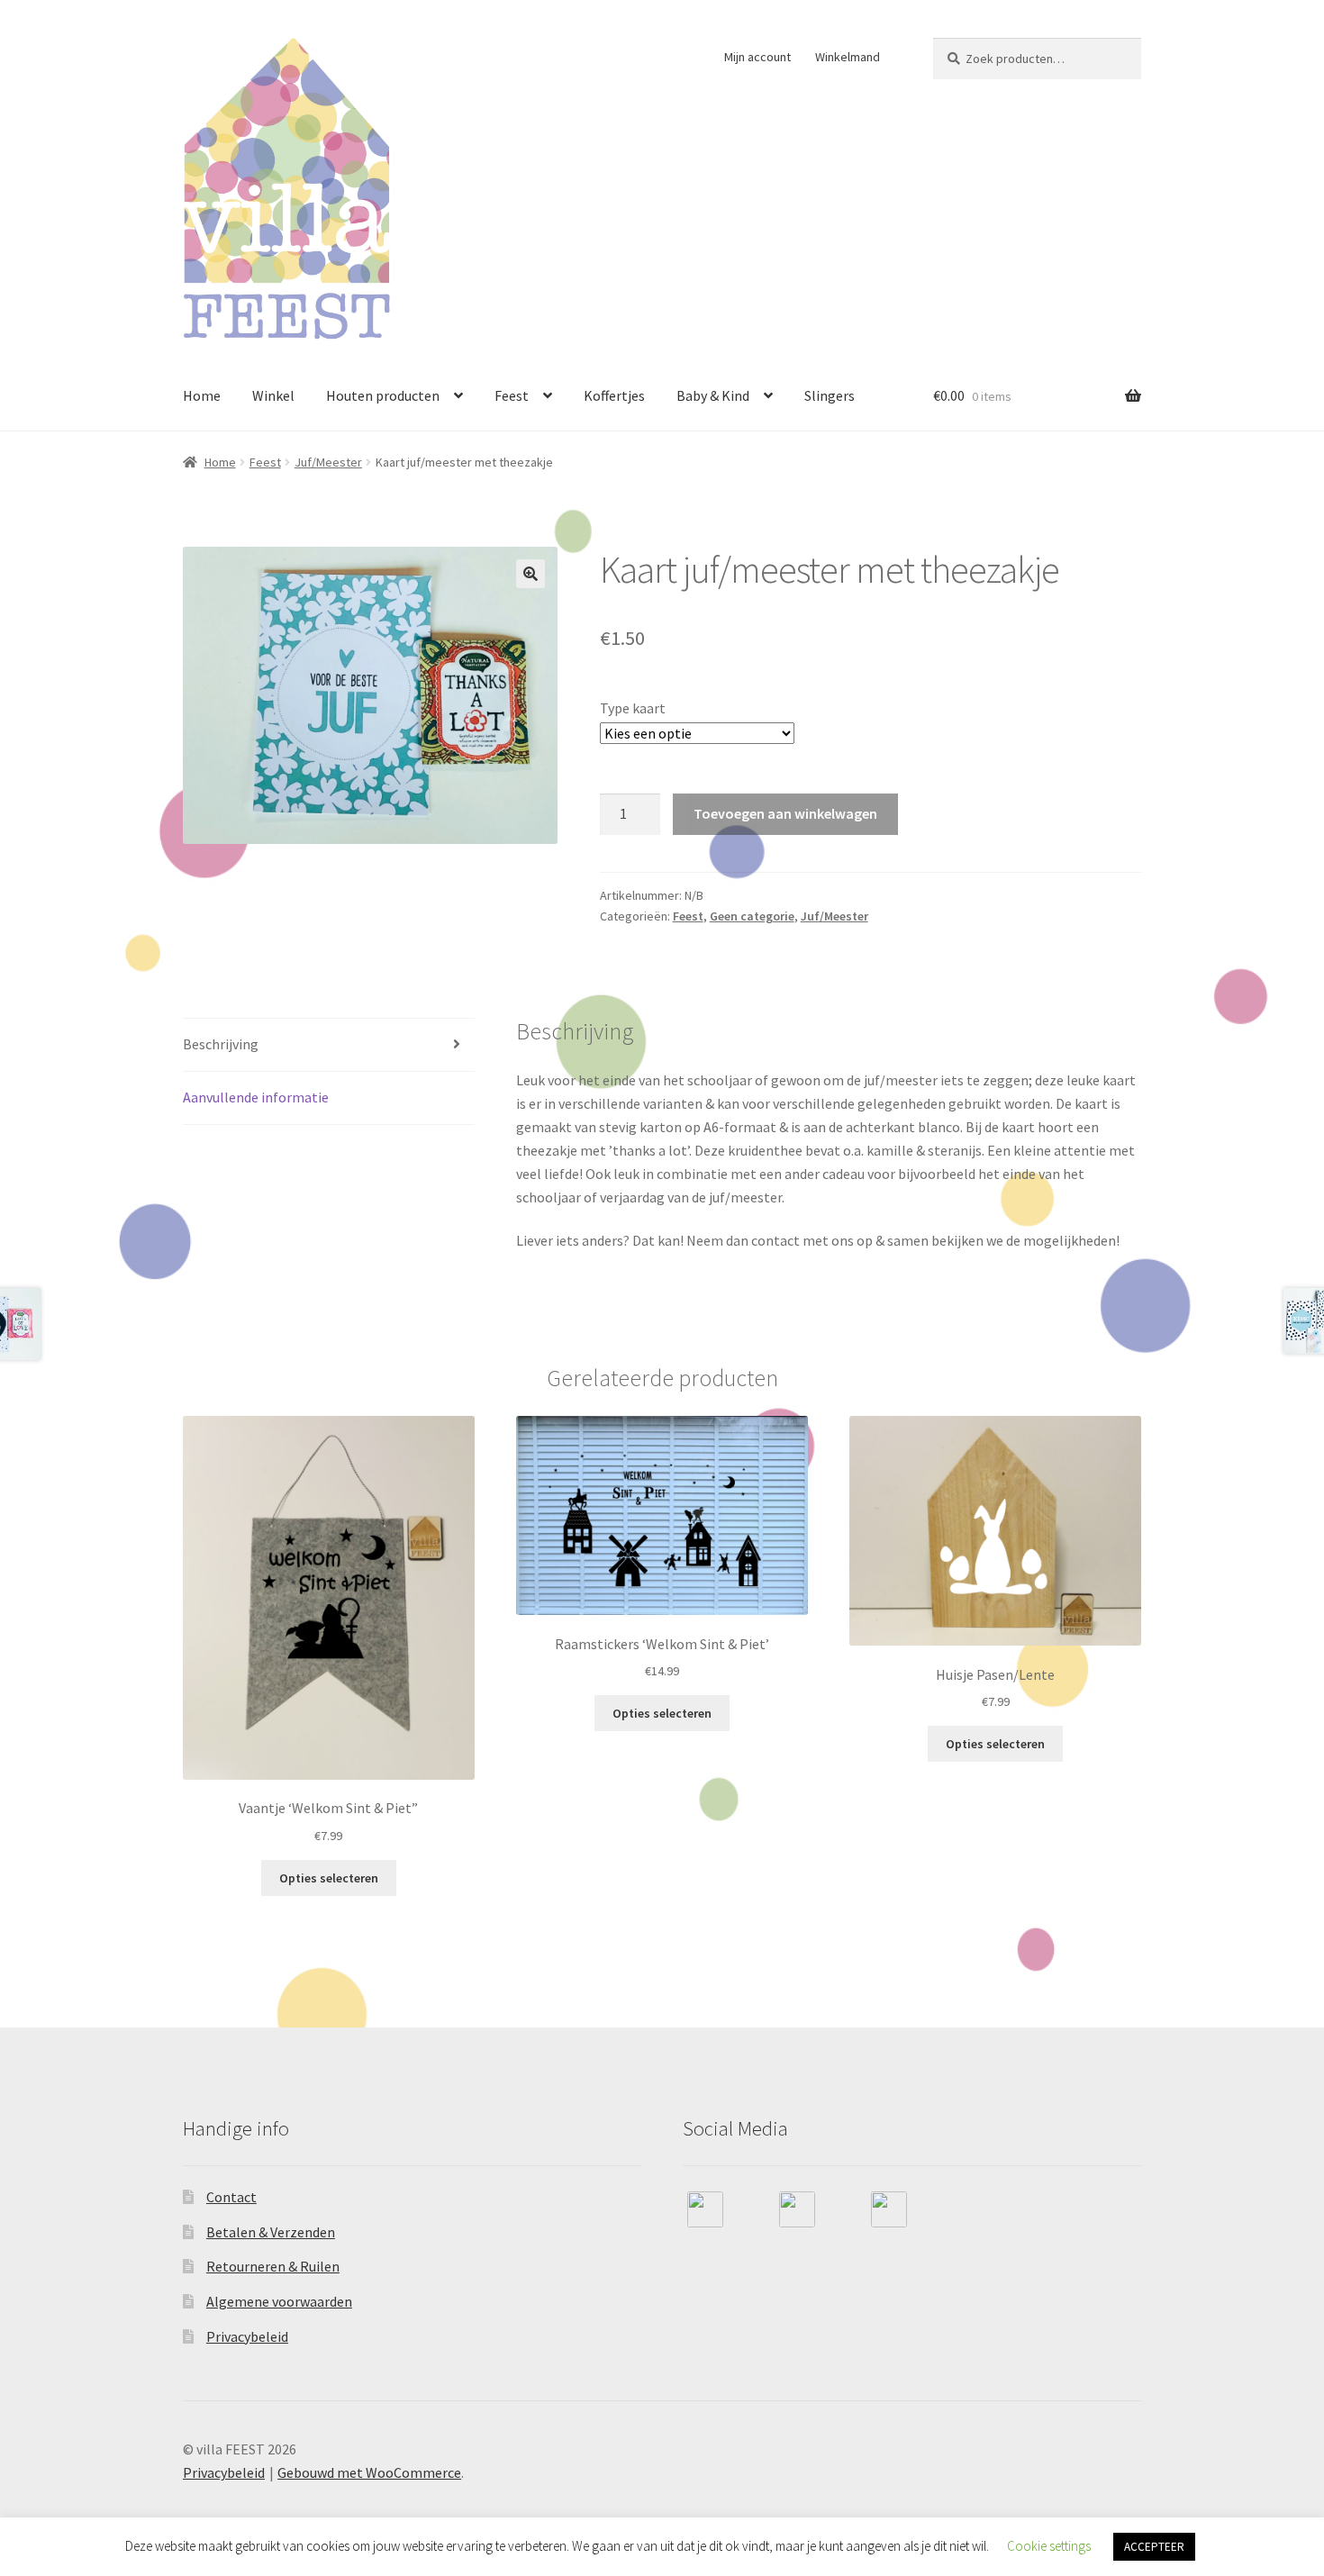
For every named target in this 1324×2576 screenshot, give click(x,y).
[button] (531, 574)
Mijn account (757, 57)
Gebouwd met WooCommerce (369, 2472)
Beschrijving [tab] (221, 1044)
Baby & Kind (713, 395)
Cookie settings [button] (1049, 2546)
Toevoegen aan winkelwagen (785, 813)
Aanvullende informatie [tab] (256, 1097)
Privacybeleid (247, 2336)
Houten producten (383, 395)
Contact (231, 2197)
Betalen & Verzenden (271, 2232)
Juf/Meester (328, 462)
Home (202, 395)
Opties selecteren (329, 1878)
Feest (512, 395)
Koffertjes (614, 395)
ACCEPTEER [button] (1154, 2547)
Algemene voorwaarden (279, 2301)
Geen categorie (752, 916)
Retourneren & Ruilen (273, 2266)
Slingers (830, 395)
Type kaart (633, 708)
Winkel (273, 395)
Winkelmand (848, 57)
